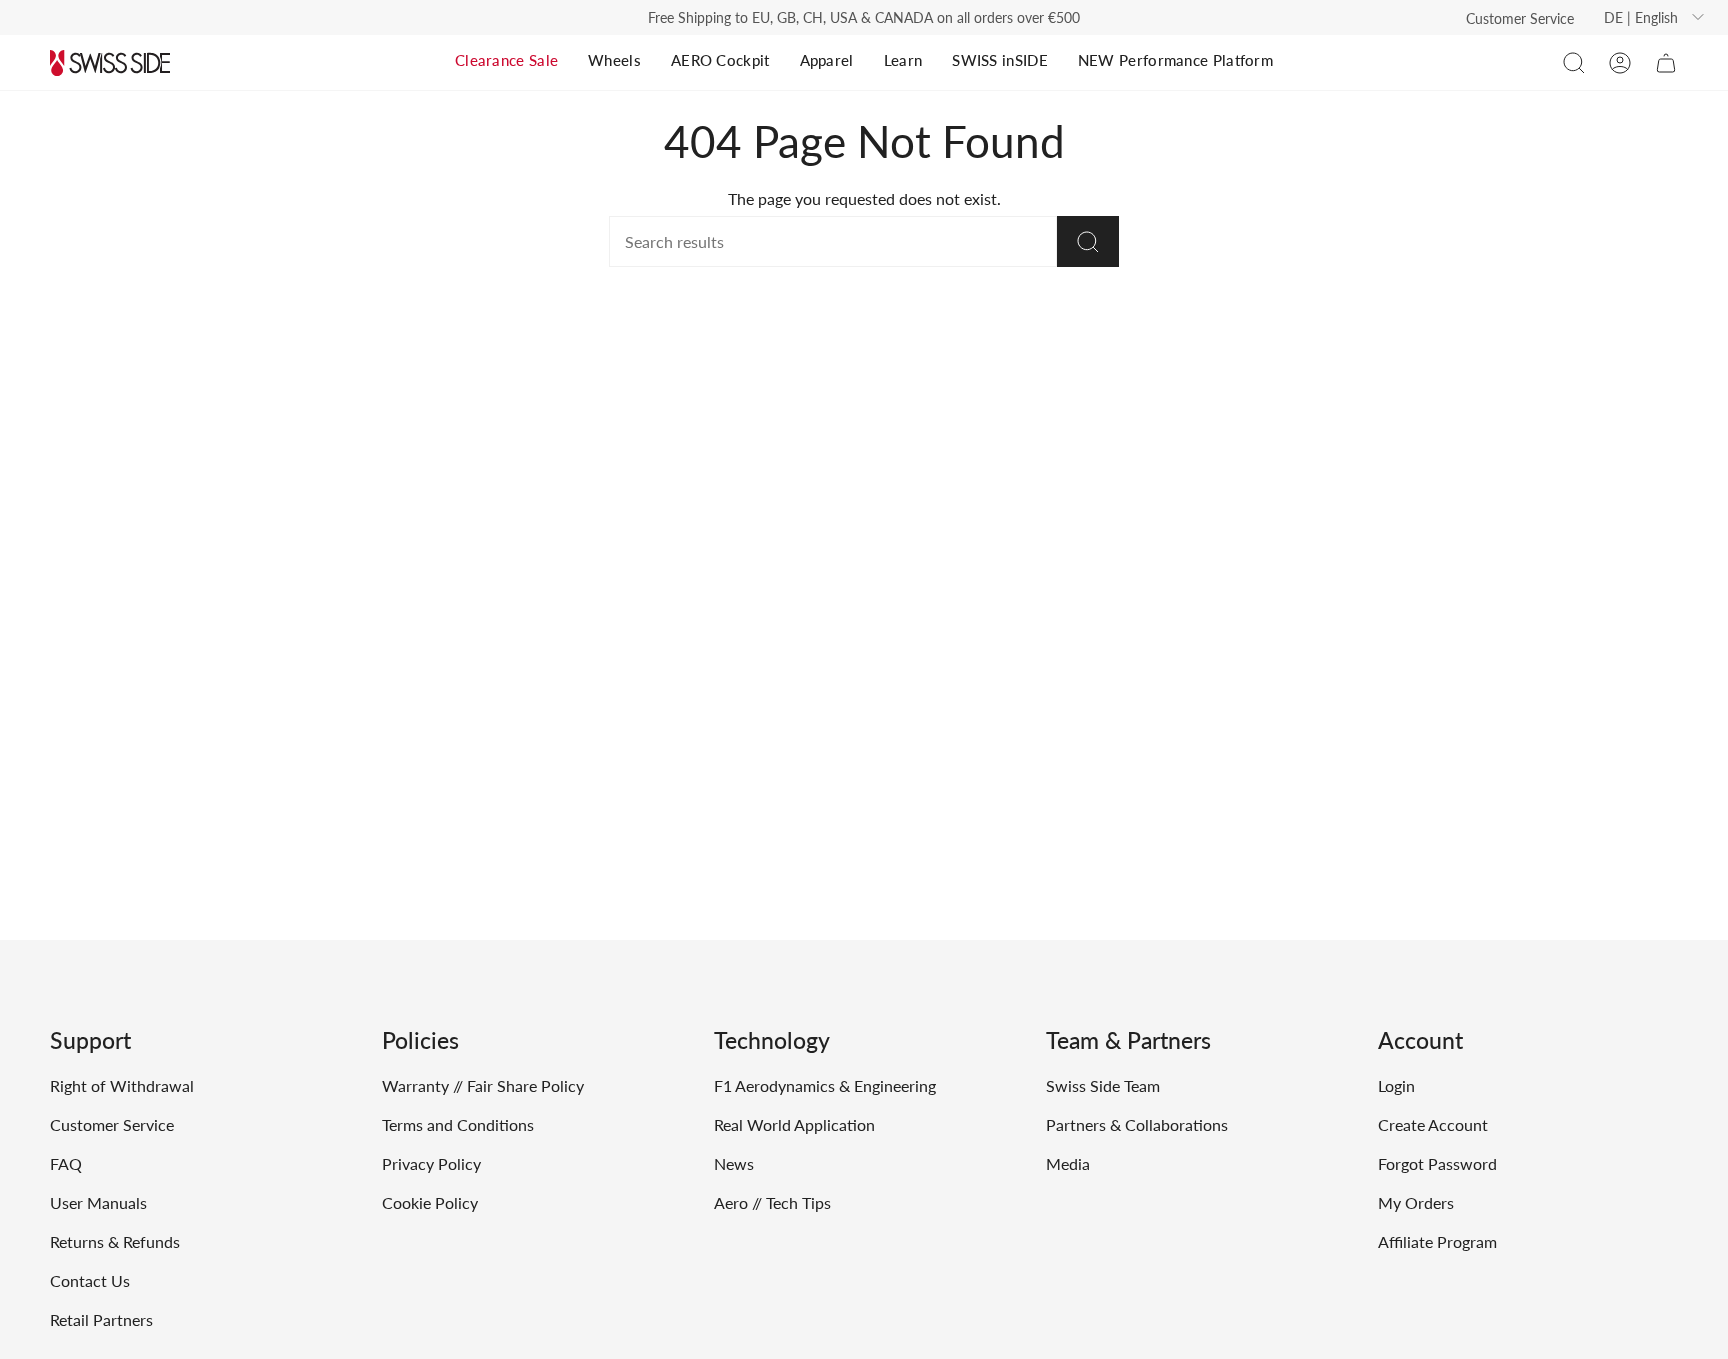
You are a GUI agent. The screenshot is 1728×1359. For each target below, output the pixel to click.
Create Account (1433, 1124)
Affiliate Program (1437, 1241)
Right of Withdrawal (122, 1085)
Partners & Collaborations (1137, 1124)
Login (1396, 1085)
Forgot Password (1437, 1163)
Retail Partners (101, 1319)
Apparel (827, 60)
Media (1068, 1163)
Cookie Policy (430, 1202)
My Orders (1416, 1202)
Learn (903, 60)
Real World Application (794, 1124)
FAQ (66, 1163)
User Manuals (98, 1202)
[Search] (1088, 241)
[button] (1574, 63)
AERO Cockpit (720, 60)
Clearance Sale (506, 60)
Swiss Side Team (1103, 1085)
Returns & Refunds (115, 1241)
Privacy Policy (431, 1163)
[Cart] (1666, 63)
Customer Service (1520, 18)
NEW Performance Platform (1175, 60)
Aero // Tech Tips (772, 1202)
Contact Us (90, 1280)
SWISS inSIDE (1000, 60)
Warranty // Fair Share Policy (483, 1085)
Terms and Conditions (458, 1124)
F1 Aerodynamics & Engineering (825, 1085)
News (734, 1163)
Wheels (614, 60)
